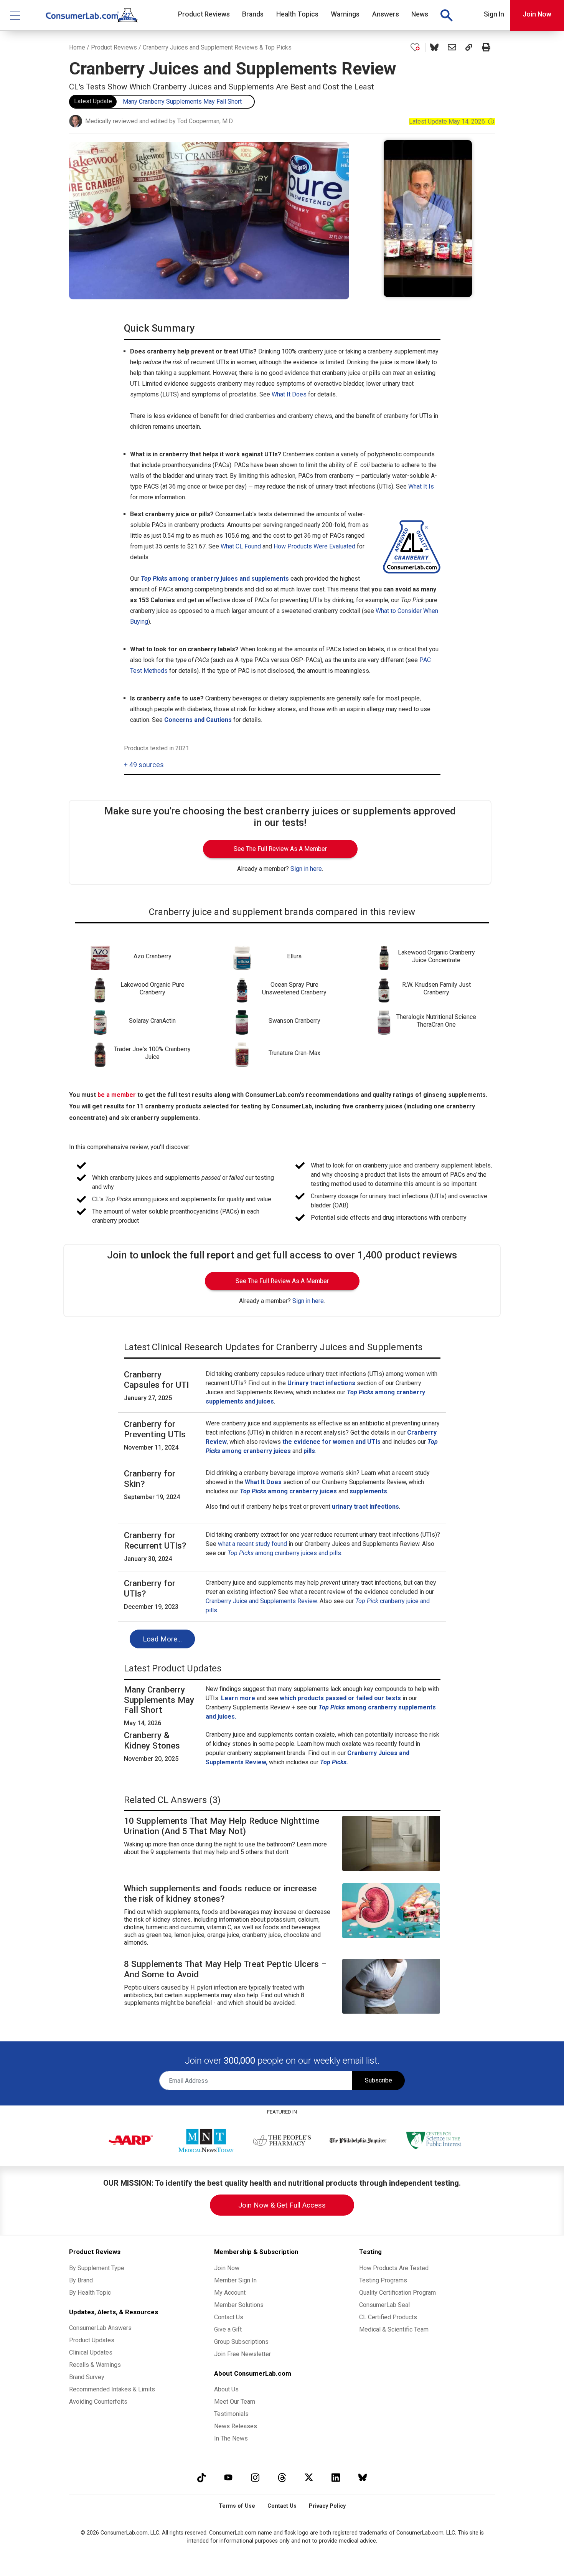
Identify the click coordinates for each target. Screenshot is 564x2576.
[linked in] (336, 2477)
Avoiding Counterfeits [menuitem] (98, 2402)
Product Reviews (114, 47)
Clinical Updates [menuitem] (91, 2352)
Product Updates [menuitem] (92, 2340)
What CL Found (241, 546)
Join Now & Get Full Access (282, 2205)
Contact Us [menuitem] (229, 2317)
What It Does (289, 394)
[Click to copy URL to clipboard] (469, 48)
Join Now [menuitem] (227, 2268)
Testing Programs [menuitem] (383, 2280)
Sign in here (306, 869)
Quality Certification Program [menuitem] (397, 2293)
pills (309, 1451)
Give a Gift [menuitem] (228, 2329)
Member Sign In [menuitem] (235, 2280)
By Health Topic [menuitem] (90, 2293)
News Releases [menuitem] (236, 2426)
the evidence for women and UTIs (331, 1442)
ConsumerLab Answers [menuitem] (100, 2328)
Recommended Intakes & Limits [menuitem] (112, 2389)
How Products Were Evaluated (314, 546)
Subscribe (378, 2080)
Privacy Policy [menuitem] (327, 2506)
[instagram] (255, 2477)
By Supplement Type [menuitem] (97, 2268)
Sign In (494, 14)
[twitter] (309, 2477)
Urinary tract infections (321, 1383)
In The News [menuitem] (231, 2438)
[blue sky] (363, 2477)
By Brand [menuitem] (81, 2280)
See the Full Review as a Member (280, 849)
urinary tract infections (365, 1507)
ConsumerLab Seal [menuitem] (384, 2305)
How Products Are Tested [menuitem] (394, 2268)
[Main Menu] (15, 15)
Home (77, 47)
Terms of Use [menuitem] (237, 2506)
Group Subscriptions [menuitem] (241, 2342)
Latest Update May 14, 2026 (452, 121)
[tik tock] (201, 2477)
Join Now (537, 14)
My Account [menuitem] (230, 2293)
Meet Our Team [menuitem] (235, 2402)
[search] (446, 15)
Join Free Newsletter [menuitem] (242, 2354)
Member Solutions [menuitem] (239, 2305)
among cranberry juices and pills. (285, 1553)
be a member (117, 1095)
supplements (368, 1491)
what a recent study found (252, 1544)
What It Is (421, 486)
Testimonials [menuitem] (231, 2414)
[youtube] (228, 2477)
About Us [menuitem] (226, 2389)
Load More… (162, 1639)
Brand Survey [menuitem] (87, 2377)
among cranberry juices (288, 1491)
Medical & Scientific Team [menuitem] (394, 2329)
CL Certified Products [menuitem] (388, 2317)
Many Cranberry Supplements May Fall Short (182, 102)
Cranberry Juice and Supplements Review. (262, 1601)
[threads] (282, 2477)
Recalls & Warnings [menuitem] (95, 2365)
